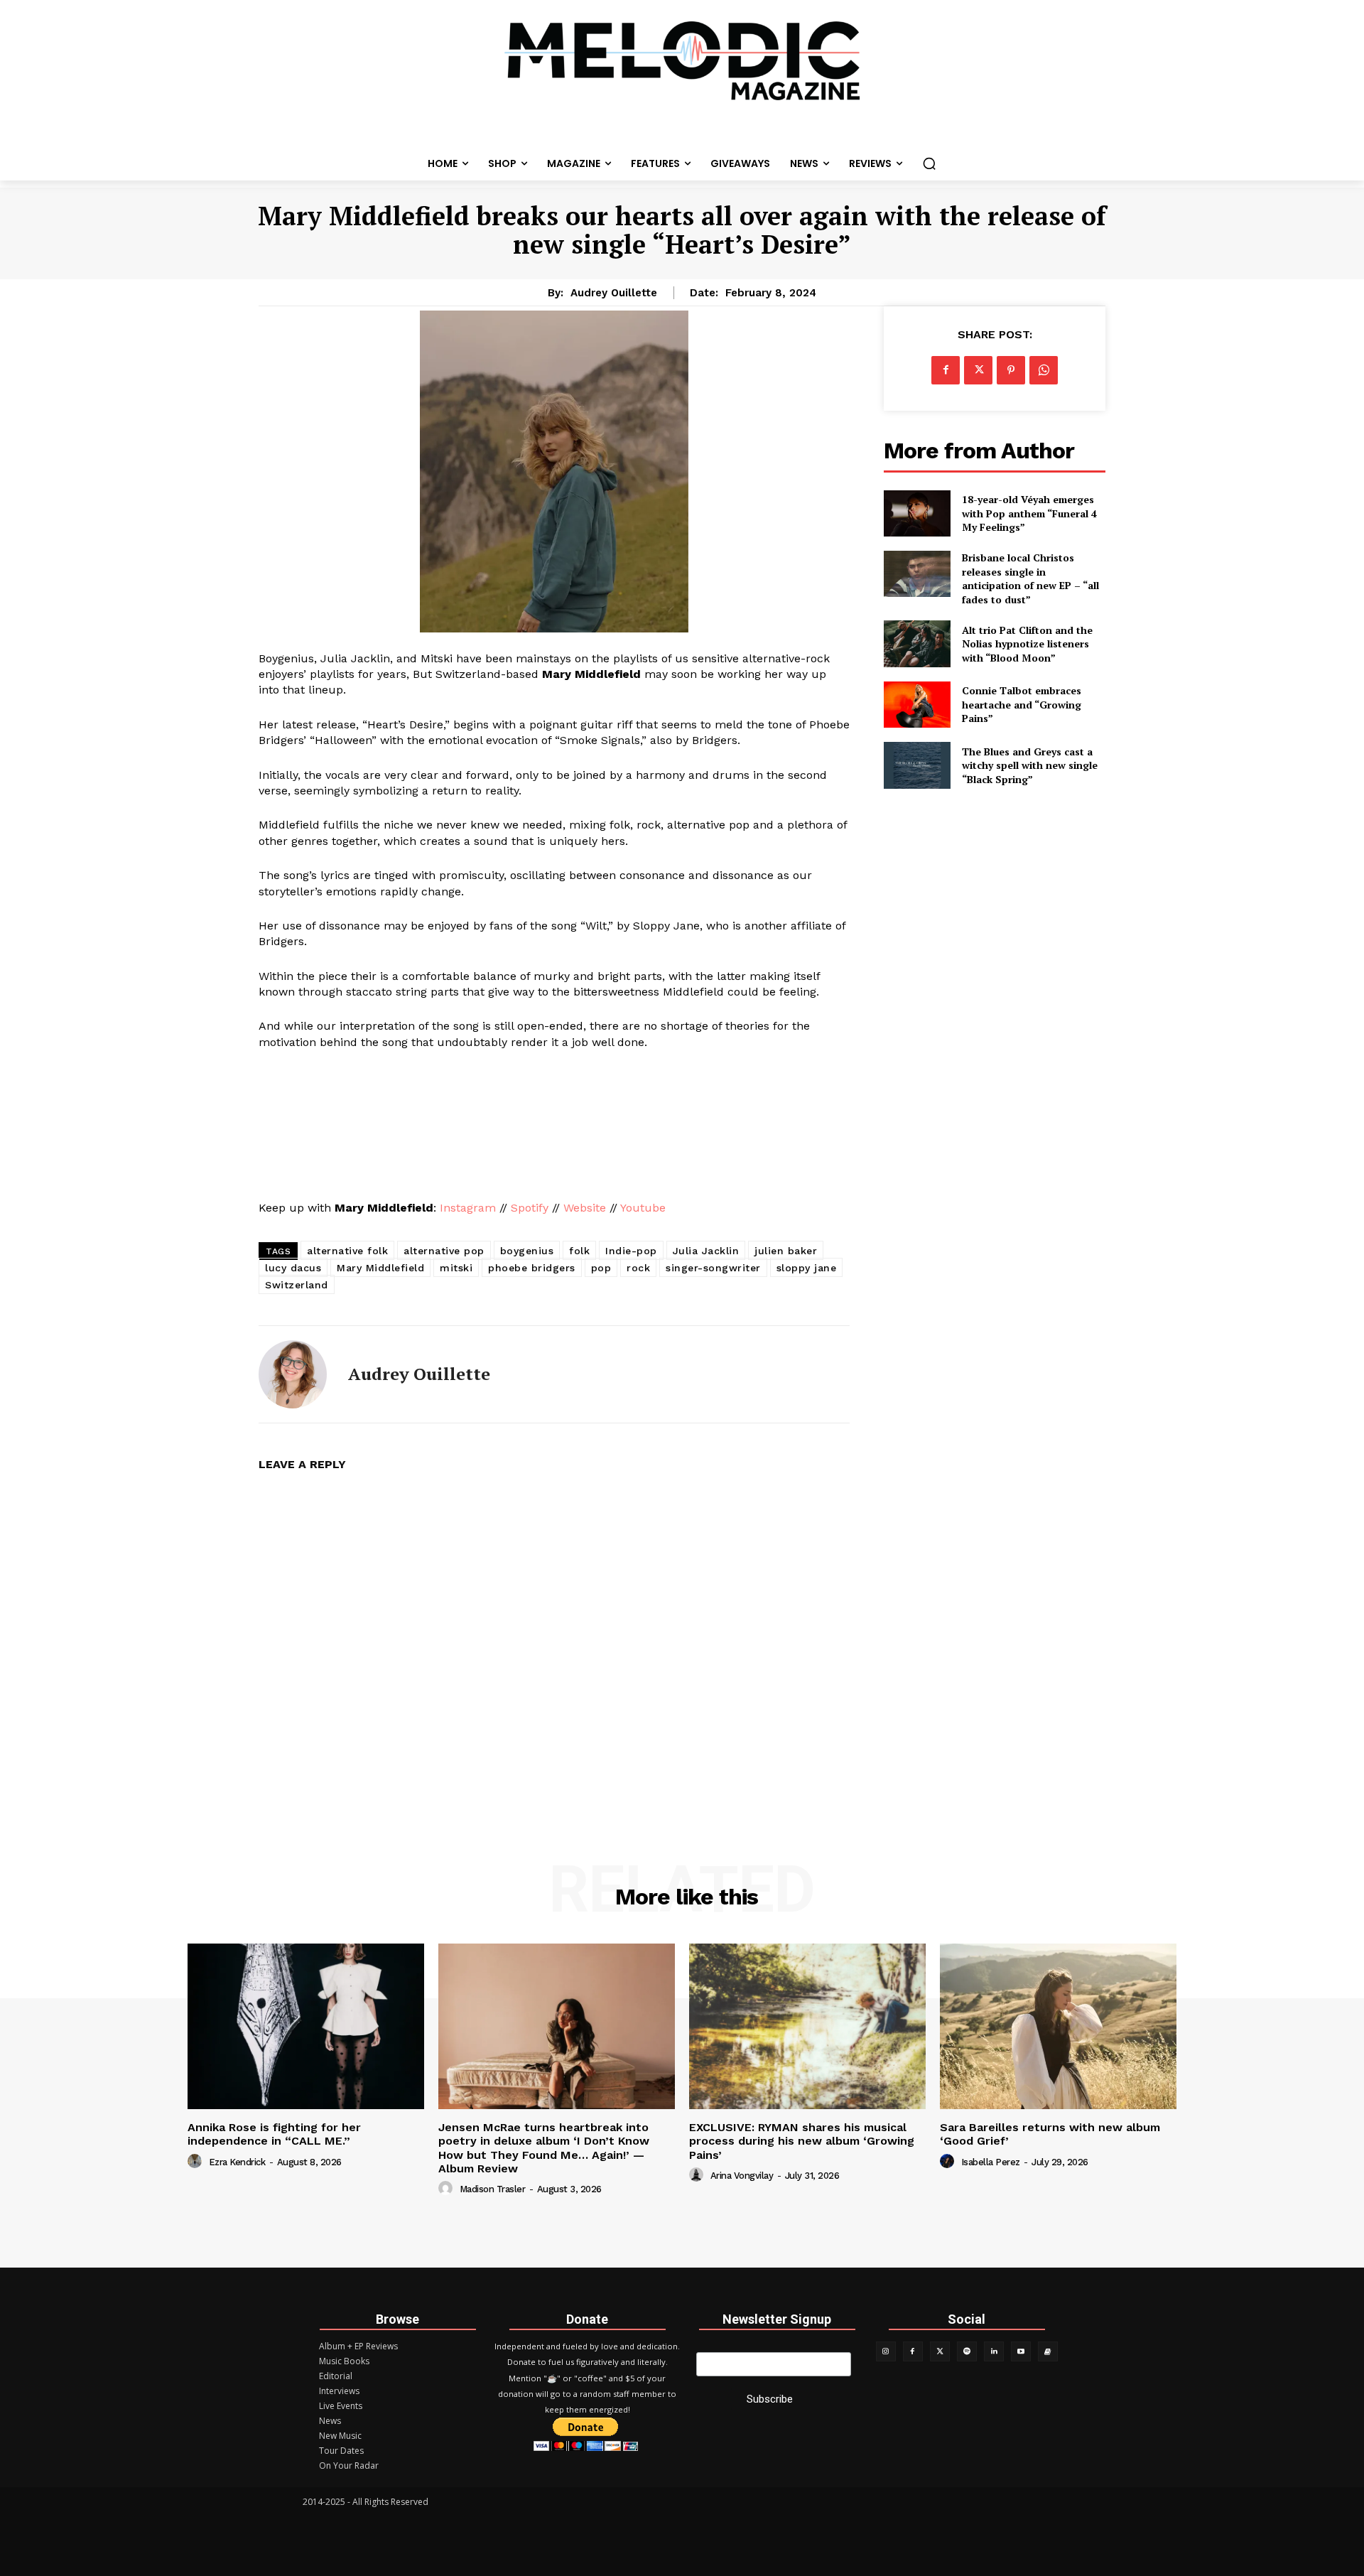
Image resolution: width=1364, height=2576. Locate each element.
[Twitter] (940, 2351)
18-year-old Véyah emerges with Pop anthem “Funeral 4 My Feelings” (1029, 513)
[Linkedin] (994, 2351)
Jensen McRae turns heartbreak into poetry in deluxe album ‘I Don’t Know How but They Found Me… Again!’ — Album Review (544, 2148)
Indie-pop (631, 1251)
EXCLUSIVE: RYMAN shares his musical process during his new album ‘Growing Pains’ (802, 2141)
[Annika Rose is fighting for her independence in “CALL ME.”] (306, 2026)
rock (638, 1268)
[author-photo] (197, 2162)
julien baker (786, 1251)
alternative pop (444, 1251)
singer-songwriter (713, 1268)
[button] (929, 163)
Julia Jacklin (706, 1251)
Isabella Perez (991, 2162)
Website (585, 1208)
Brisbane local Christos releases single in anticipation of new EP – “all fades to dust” (1030, 578)
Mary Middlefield (380, 1268)
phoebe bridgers (532, 1268)
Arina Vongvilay (742, 2176)
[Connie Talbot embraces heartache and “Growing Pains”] (917, 705)
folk (579, 1251)
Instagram (468, 1208)
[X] (978, 370)
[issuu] (1048, 2351)
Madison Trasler (493, 2189)
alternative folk (347, 1251)
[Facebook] (946, 370)
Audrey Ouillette (614, 293)
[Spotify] (967, 2351)
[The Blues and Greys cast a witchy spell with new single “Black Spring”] (917, 765)
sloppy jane (807, 1268)
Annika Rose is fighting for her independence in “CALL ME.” (274, 2134)
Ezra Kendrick (237, 2162)
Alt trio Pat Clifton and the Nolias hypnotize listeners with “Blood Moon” (1027, 644)
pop (601, 1268)
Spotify (530, 1208)
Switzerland (297, 1285)
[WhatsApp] (1044, 370)
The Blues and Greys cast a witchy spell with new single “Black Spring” (1030, 765)
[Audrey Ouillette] (293, 1374)
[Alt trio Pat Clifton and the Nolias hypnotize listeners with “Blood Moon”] (917, 643)
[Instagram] (886, 2351)
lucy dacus (293, 1268)
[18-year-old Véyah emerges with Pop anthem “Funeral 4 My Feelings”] (917, 513)
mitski (456, 1268)
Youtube (645, 1208)
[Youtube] (1021, 2351)
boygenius (527, 1251)
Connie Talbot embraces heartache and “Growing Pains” (1022, 704)
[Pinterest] (1011, 370)
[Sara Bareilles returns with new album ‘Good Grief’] (1058, 2026)
